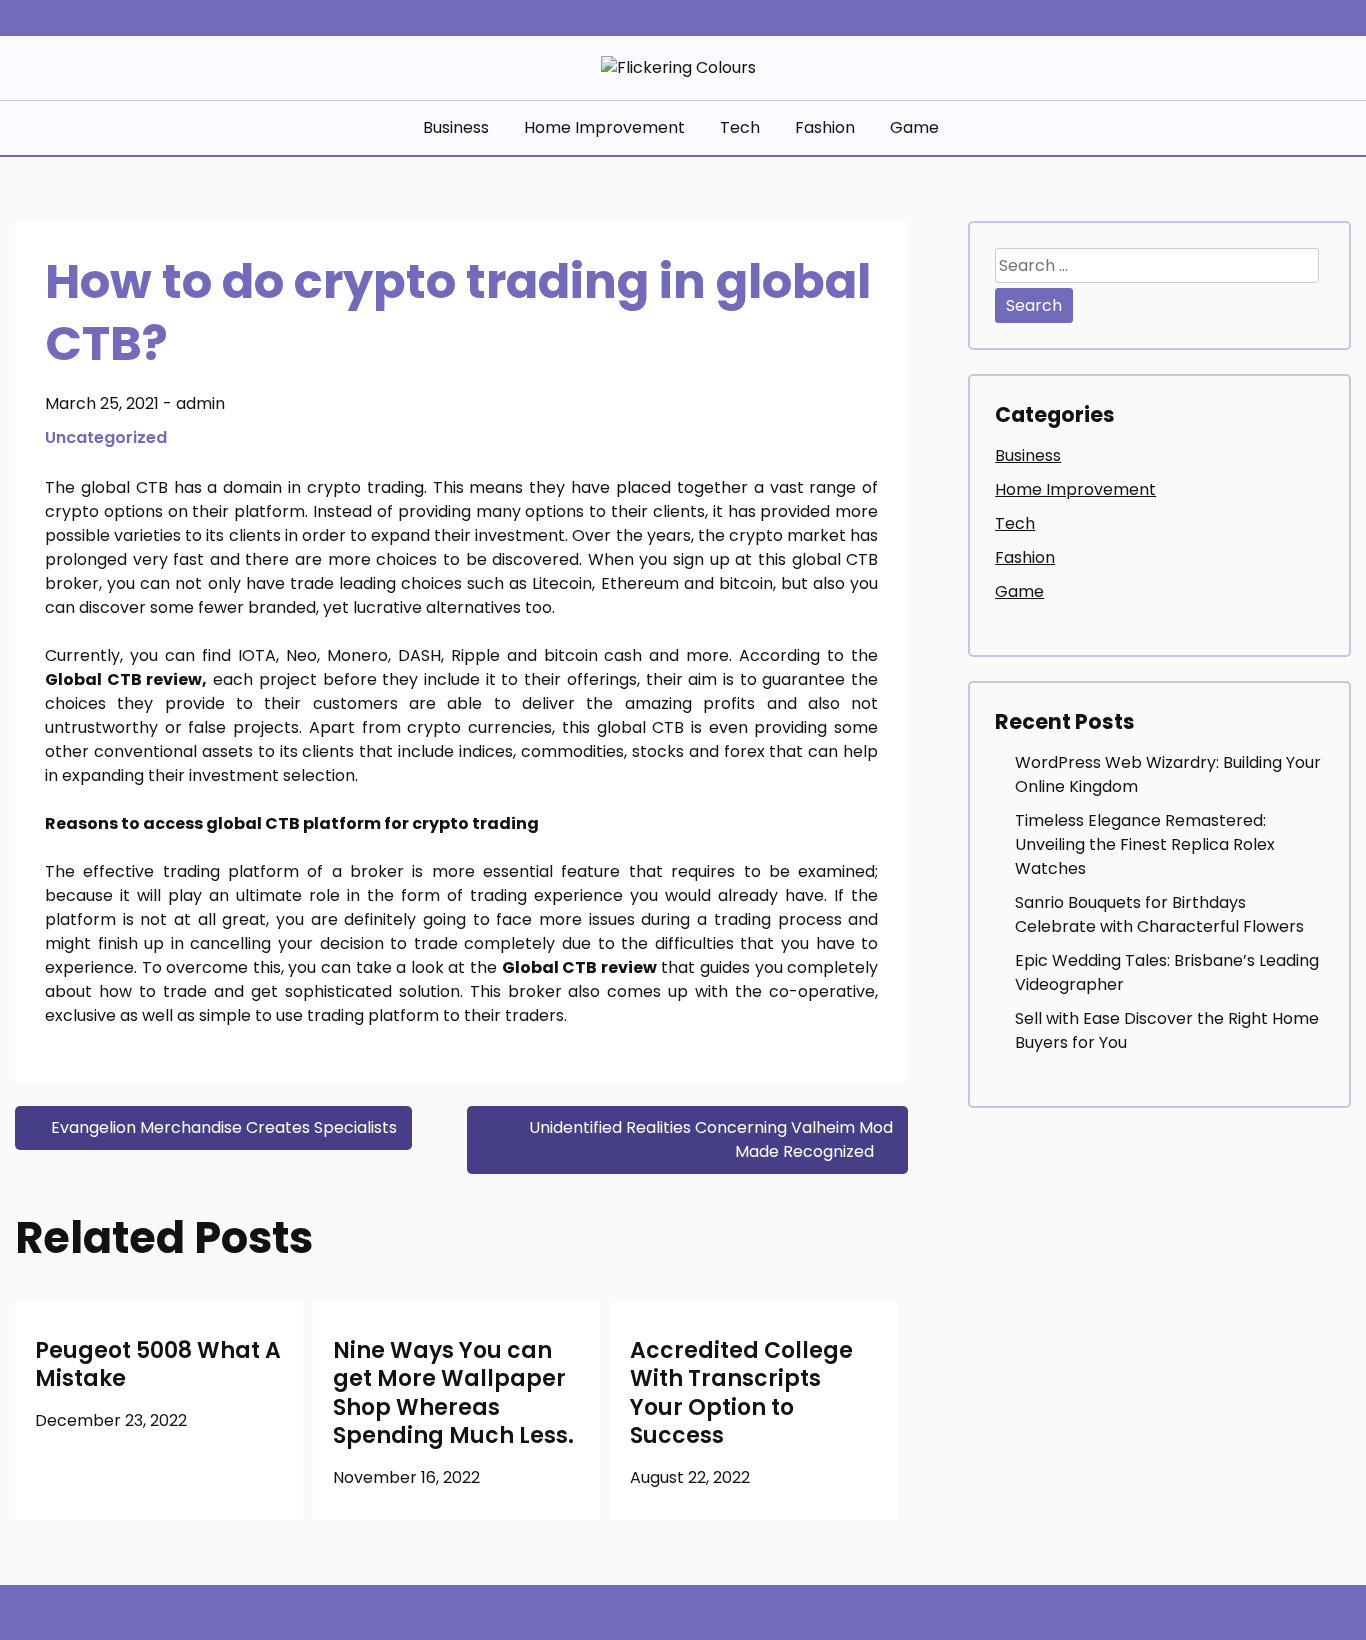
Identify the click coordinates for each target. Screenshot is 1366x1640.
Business (456, 127)
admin (200, 403)
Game (914, 127)
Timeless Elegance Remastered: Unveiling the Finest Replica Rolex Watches (1145, 844)
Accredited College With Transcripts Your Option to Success (741, 1393)
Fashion (825, 127)
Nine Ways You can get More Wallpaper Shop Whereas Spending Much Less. (453, 1393)
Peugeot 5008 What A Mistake (158, 1365)
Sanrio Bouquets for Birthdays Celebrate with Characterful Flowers (1159, 914)
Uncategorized (106, 437)
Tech (740, 127)
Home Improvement (604, 127)
